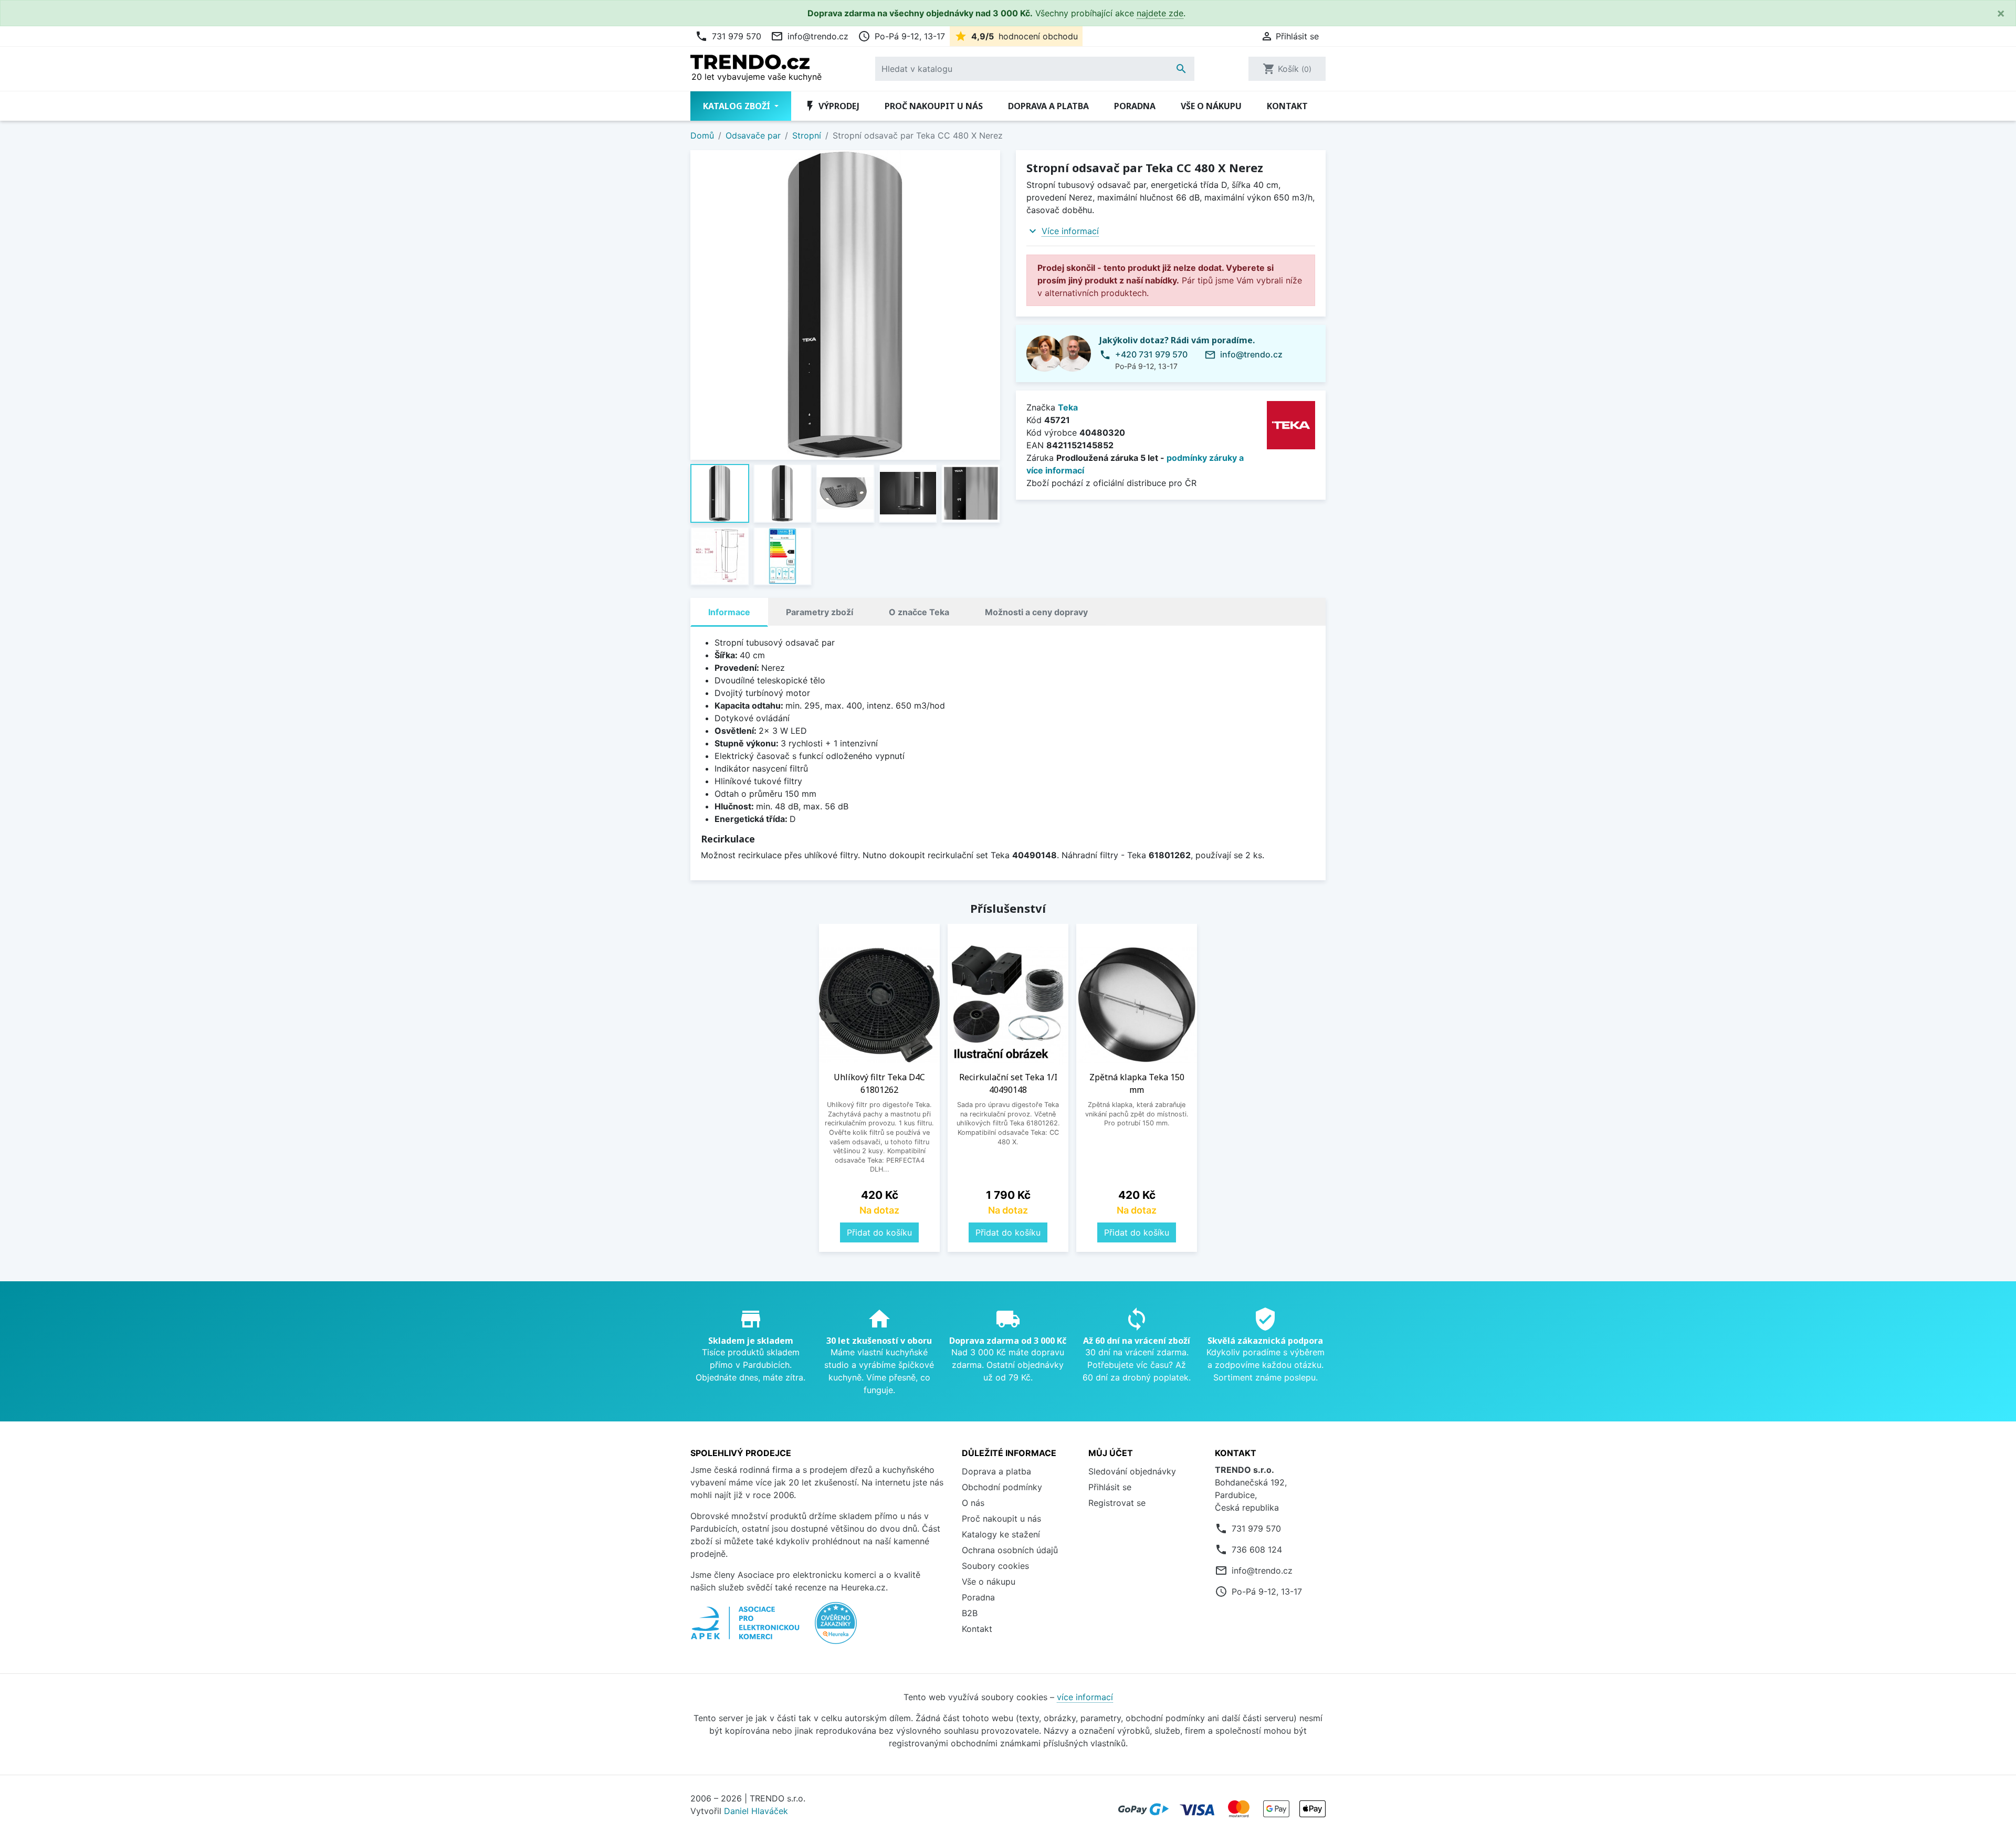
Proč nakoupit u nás (934, 106)
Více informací (1070, 231)
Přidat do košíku (879, 1232)
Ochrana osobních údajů (1010, 1550)
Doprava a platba (1048, 106)
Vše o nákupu (1211, 106)
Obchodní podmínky (1002, 1487)
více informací (1085, 1697)
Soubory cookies (995, 1566)
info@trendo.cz (810, 36)
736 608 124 (1257, 1550)
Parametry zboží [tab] (820, 612)
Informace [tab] (729, 612)
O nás (973, 1503)
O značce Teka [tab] (919, 612)
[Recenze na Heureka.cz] (836, 1629)
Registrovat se (1117, 1503)
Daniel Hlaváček (756, 1811)
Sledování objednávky (1132, 1471)
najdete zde (1160, 13)
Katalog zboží (738, 106)
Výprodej (832, 106)
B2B (970, 1613)
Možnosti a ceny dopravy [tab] (1036, 612)
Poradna (1135, 106)
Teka (1068, 407)
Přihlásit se (1110, 1487)
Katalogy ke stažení (1001, 1534)
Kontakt (1287, 106)
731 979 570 (728, 36)
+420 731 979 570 (1151, 354)
